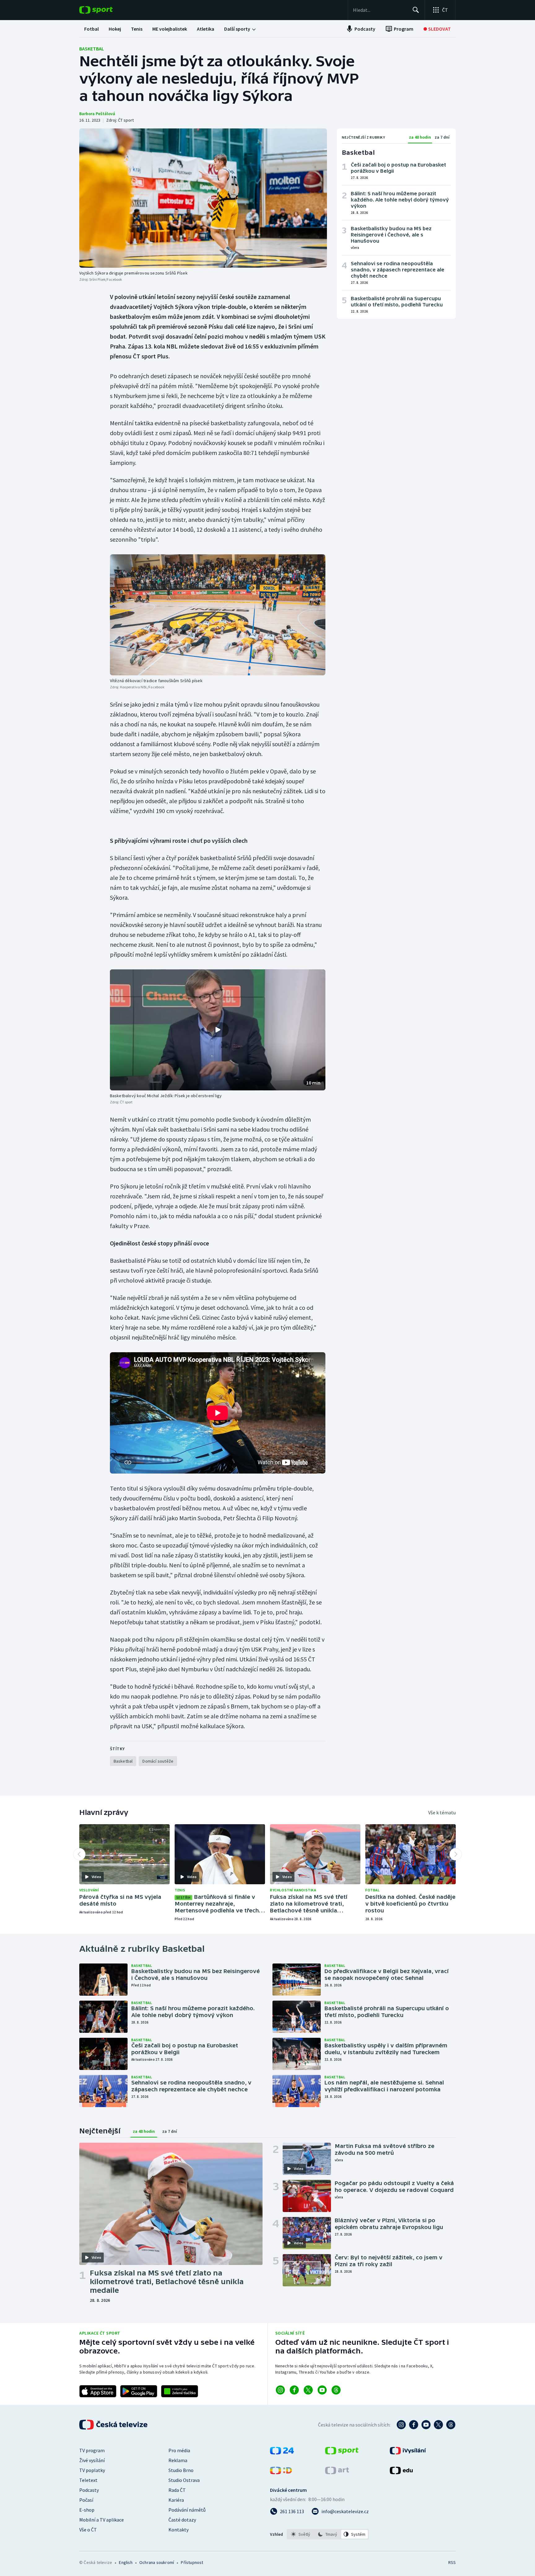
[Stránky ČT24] (282, 2453)
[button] (218, 1030)
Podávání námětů (187, 2510)
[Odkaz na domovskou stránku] (105, 10)
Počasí (86, 2500)
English (126, 2562)
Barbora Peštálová (97, 114)
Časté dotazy (182, 2520)
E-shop (87, 2510)
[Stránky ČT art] (337, 2472)
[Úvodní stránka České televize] (114, 2425)
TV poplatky (92, 2470)
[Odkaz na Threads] (336, 2390)
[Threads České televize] (451, 2425)
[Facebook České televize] (414, 2425)
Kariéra (176, 2500)
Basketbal (92, 49)
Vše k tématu (442, 1812)
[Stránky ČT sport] (342, 2453)
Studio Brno (181, 2470)
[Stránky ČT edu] (401, 2472)
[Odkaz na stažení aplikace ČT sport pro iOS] (98, 2391)
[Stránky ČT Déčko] (281, 2472)
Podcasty (89, 2490)
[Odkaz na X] (308, 2390)
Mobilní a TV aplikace (102, 2520)
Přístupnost (192, 2562)
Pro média (179, 2450)
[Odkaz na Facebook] (294, 2390)
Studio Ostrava (184, 2480)
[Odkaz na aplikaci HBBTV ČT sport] (180, 2391)
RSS (452, 2562)
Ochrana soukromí (157, 2562)
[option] (301, 2534)
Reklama (178, 2460)
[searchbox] (380, 10)
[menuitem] (91, 29)
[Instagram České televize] (401, 2425)
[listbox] (328, 2534)
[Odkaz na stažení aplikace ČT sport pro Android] (139, 2391)
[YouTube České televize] (426, 2425)
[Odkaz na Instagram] (280, 2390)
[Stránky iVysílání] (408, 2453)
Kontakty (178, 2530)
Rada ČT (177, 2490)
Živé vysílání (92, 2460)
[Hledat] (416, 10)
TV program (92, 2450)
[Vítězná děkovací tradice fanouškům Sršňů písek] (218, 615)
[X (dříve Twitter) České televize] (438, 2425)
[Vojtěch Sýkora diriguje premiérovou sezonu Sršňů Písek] (203, 198)
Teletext (88, 2480)
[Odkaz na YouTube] (322, 2390)
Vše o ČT (88, 2530)
